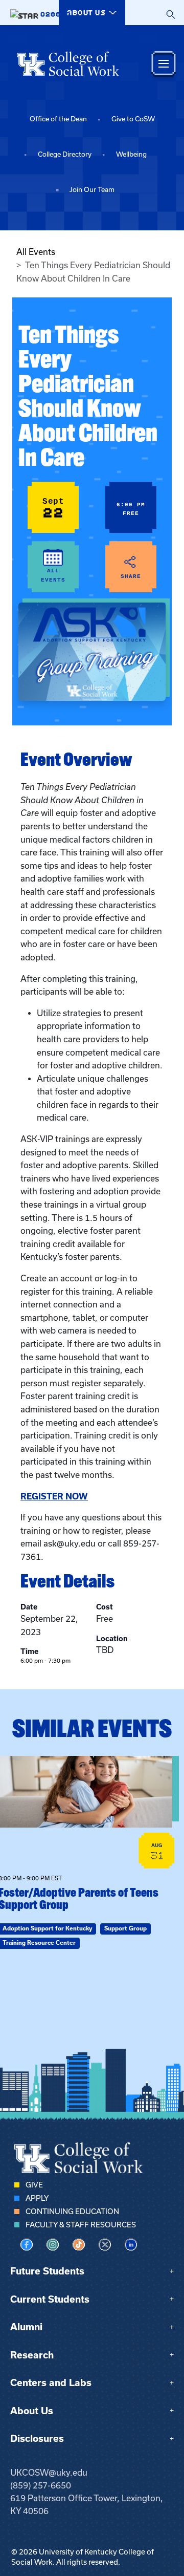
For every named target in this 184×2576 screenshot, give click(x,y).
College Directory (65, 154)
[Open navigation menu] (164, 64)
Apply (37, 2198)
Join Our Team (92, 190)
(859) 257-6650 (41, 2485)
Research (32, 2355)
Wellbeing (131, 154)
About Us (32, 2411)
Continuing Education (72, 2212)
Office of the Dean (58, 119)
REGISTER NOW (54, 1496)
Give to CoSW (133, 119)
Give (34, 2185)
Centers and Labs (51, 2383)
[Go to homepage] (68, 63)
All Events (36, 252)
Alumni (26, 2327)
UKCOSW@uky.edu (49, 2473)
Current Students (50, 2299)
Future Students (47, 2271)
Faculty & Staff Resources (81, 2225)
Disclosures (37, 2439)
